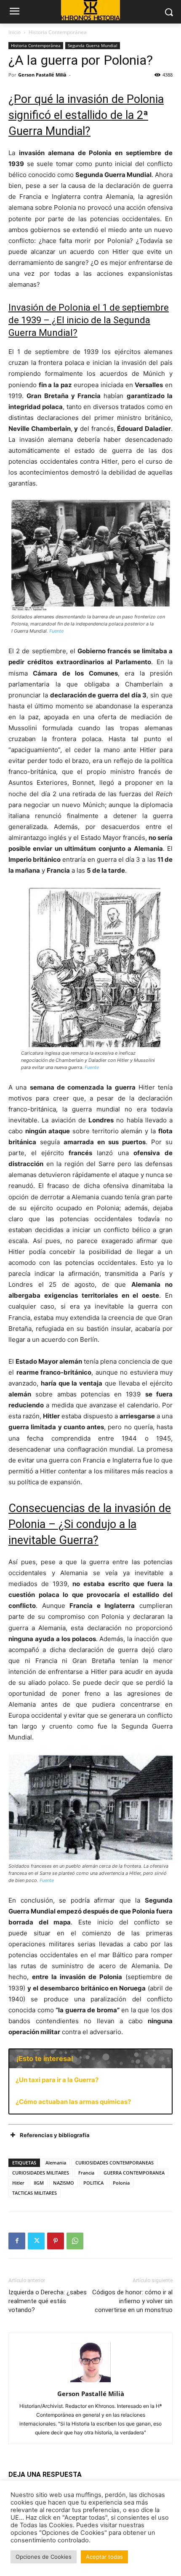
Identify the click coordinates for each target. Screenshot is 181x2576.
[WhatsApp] (75, 2241)
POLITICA (93, 2183)
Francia (86, 2173)
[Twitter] (36, 2241)
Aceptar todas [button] (104, 2557)
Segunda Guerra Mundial (93, 45)
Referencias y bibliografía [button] (55, 2135)
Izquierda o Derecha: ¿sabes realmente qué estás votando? (48, 2301)
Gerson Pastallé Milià (42, 75)
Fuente (56, 631)
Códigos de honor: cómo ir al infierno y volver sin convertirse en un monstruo (132, 2301)
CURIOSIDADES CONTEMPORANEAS (114, 2163)
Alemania (56, 2163)
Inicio (15, 32)
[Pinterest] (56, 2241)
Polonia (121, 2183)
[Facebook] (17, 2241)
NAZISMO (64, 2183)
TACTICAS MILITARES (35, 2193)
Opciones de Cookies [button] (44, 2557)
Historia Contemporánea (58, 32)
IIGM (39, 2183)
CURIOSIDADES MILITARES (41, 2173)
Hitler (18, 2183)
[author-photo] (90, 2382)
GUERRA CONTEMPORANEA (134, 2173)
